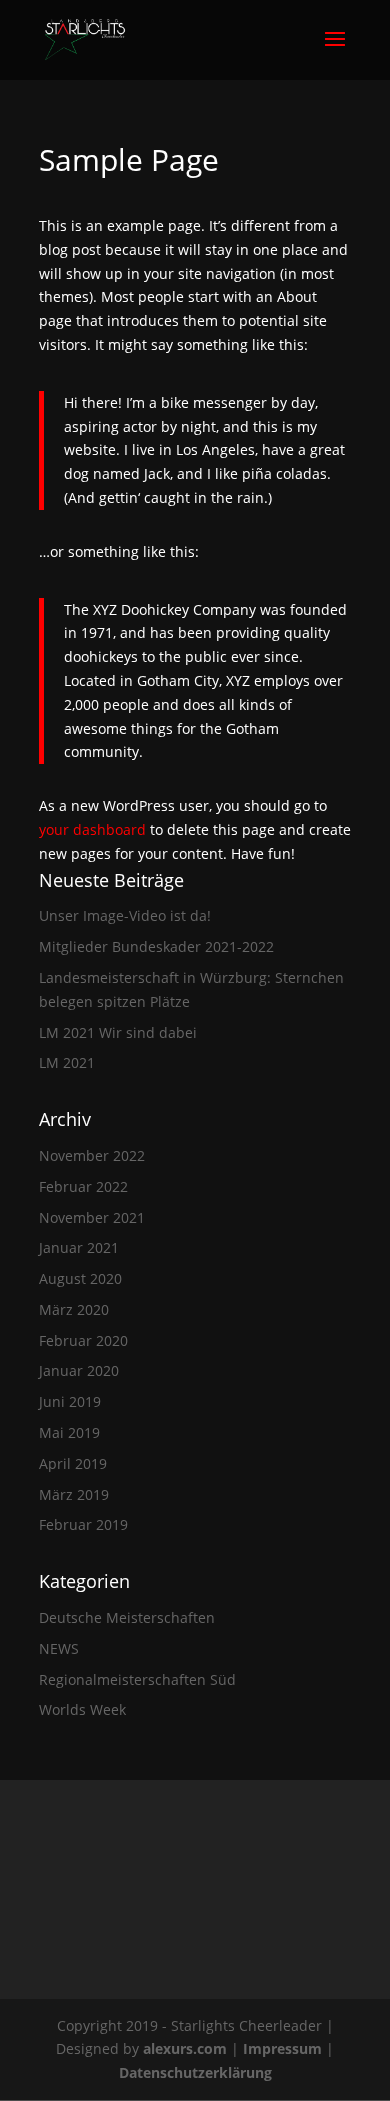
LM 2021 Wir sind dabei (118, 1032)
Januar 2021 (79, 1247)
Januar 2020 (79, 1370)
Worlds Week (82, 1709)
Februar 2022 (83, 1186)
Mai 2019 (69, 1432)
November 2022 (92, 1155)
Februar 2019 (83, 1524)
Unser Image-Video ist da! (125, 915)
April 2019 (73, 1463)
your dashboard (92, 829)
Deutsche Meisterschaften (127, 1617)
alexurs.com (187, 2048)
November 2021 (92, 1217)
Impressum (284, 2048)
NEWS (59, 1648)
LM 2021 (67, 1062)
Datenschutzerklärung (195, 2072)
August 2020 (80, 1278)
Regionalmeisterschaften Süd (137, 1679)
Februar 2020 (83, 1340)
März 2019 (74, 1494)
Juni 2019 (70, 1401)
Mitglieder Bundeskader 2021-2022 (156, 946)
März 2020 (74, 1309)
